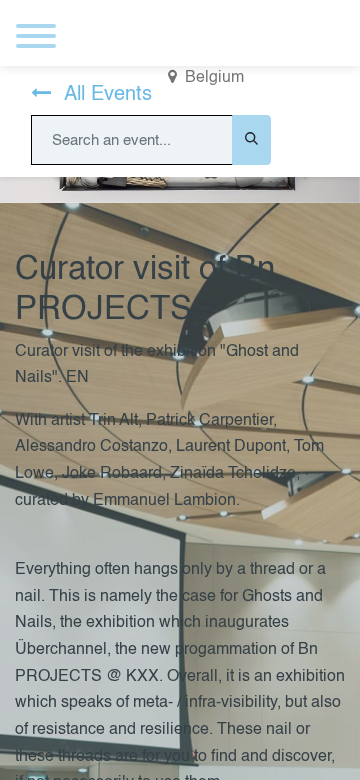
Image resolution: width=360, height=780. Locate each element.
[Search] (251, 140)
